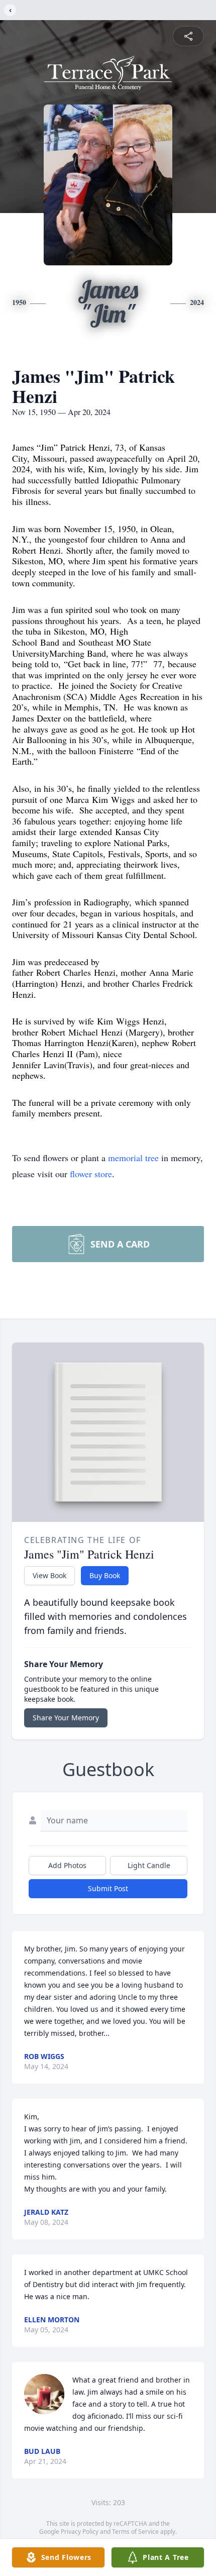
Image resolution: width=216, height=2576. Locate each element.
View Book (49, 1575)
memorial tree (133, 1158)
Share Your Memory (66, 1718)
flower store (91, 1174)
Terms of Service (135, 2532)
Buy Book (105, 1575)
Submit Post (108, 1888)
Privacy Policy (80, 2532)
